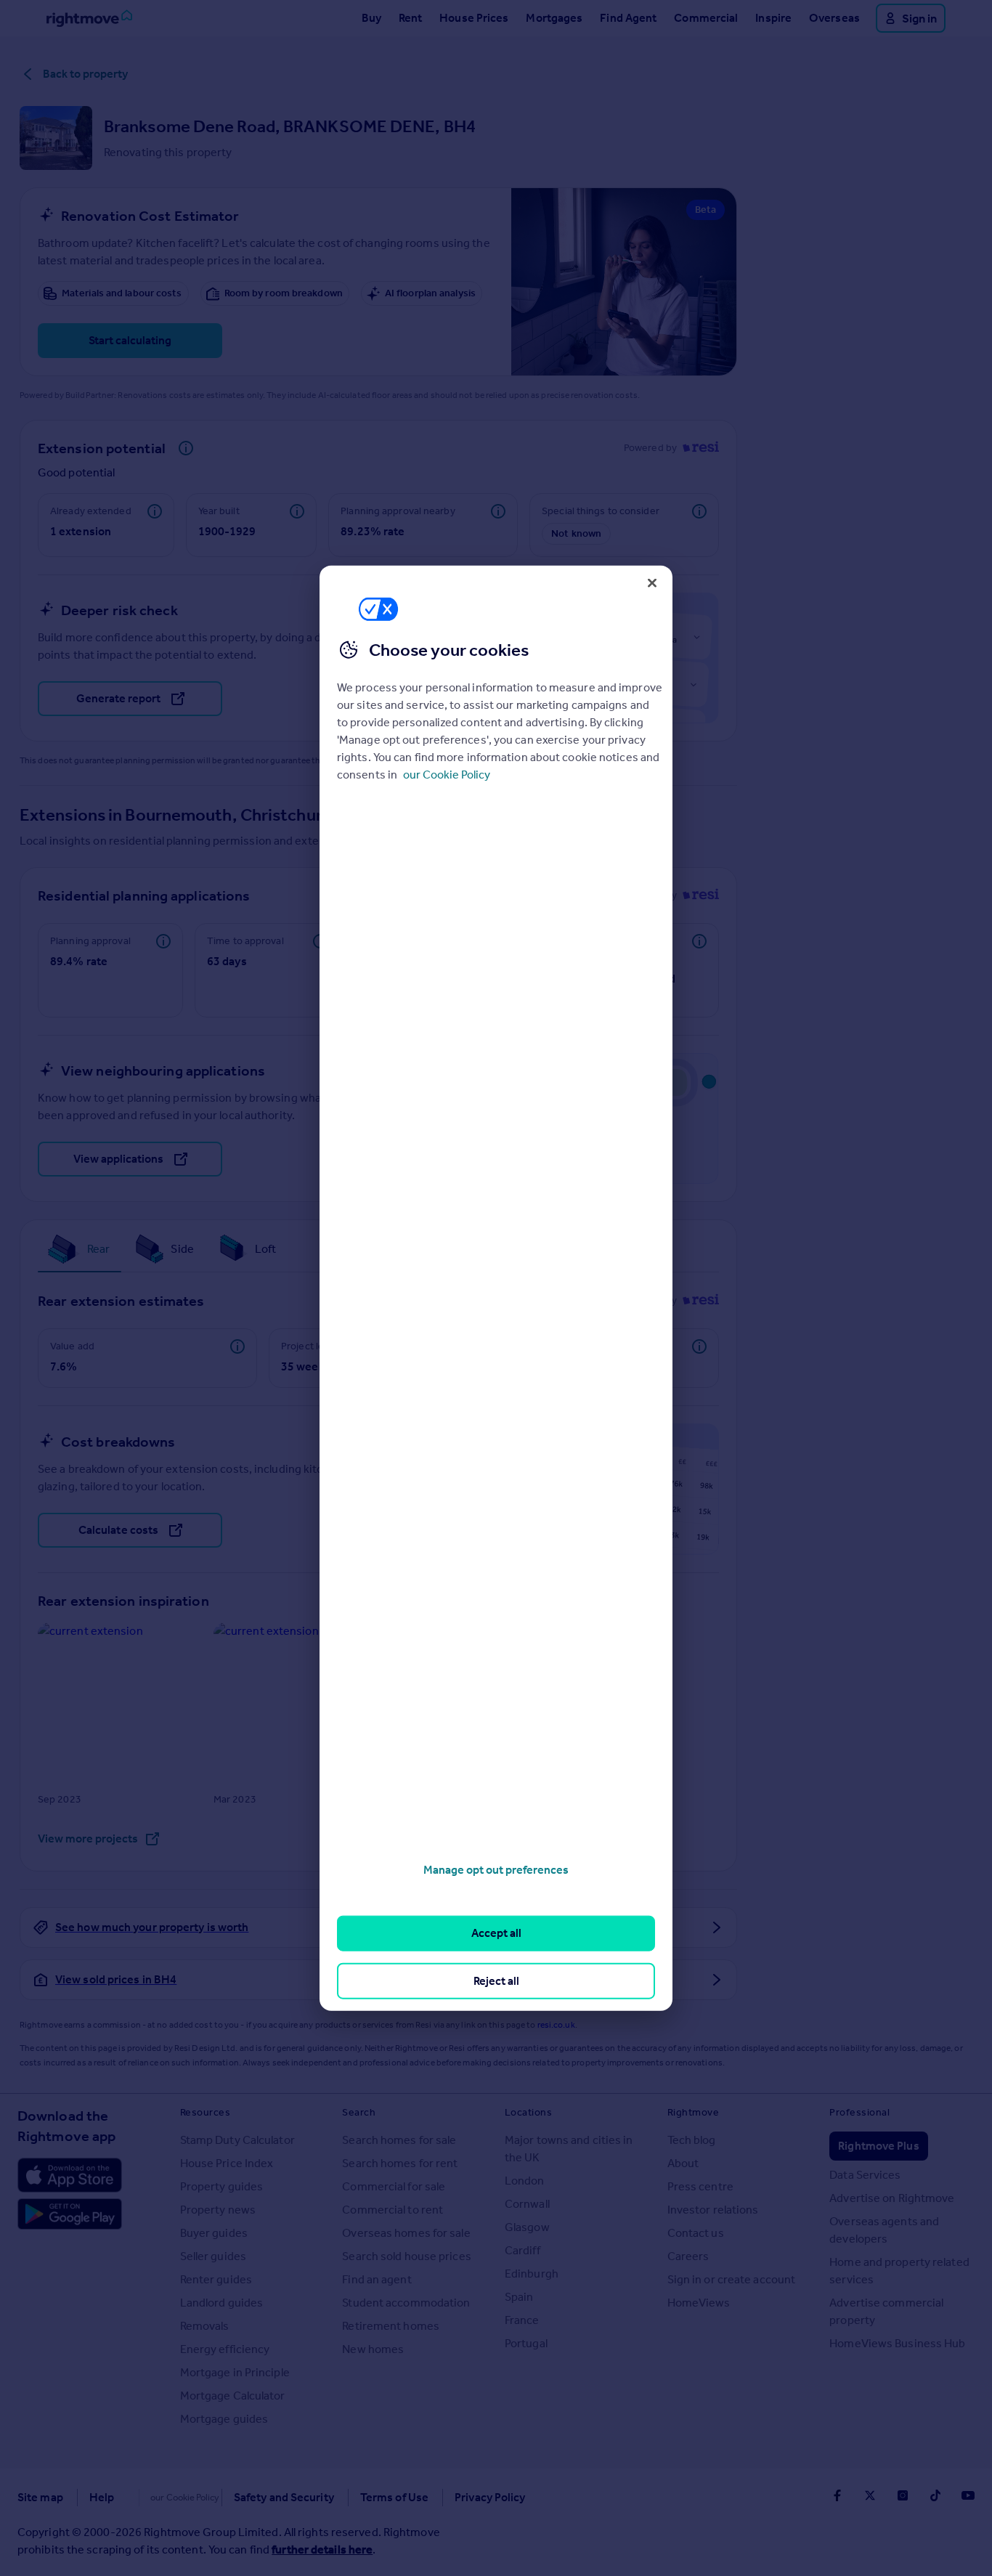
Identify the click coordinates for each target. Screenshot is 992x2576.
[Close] (652, 582)
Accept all (496, 1933)
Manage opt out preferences (496, 1870)
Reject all (496, 1980)
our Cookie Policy (447, 775)
